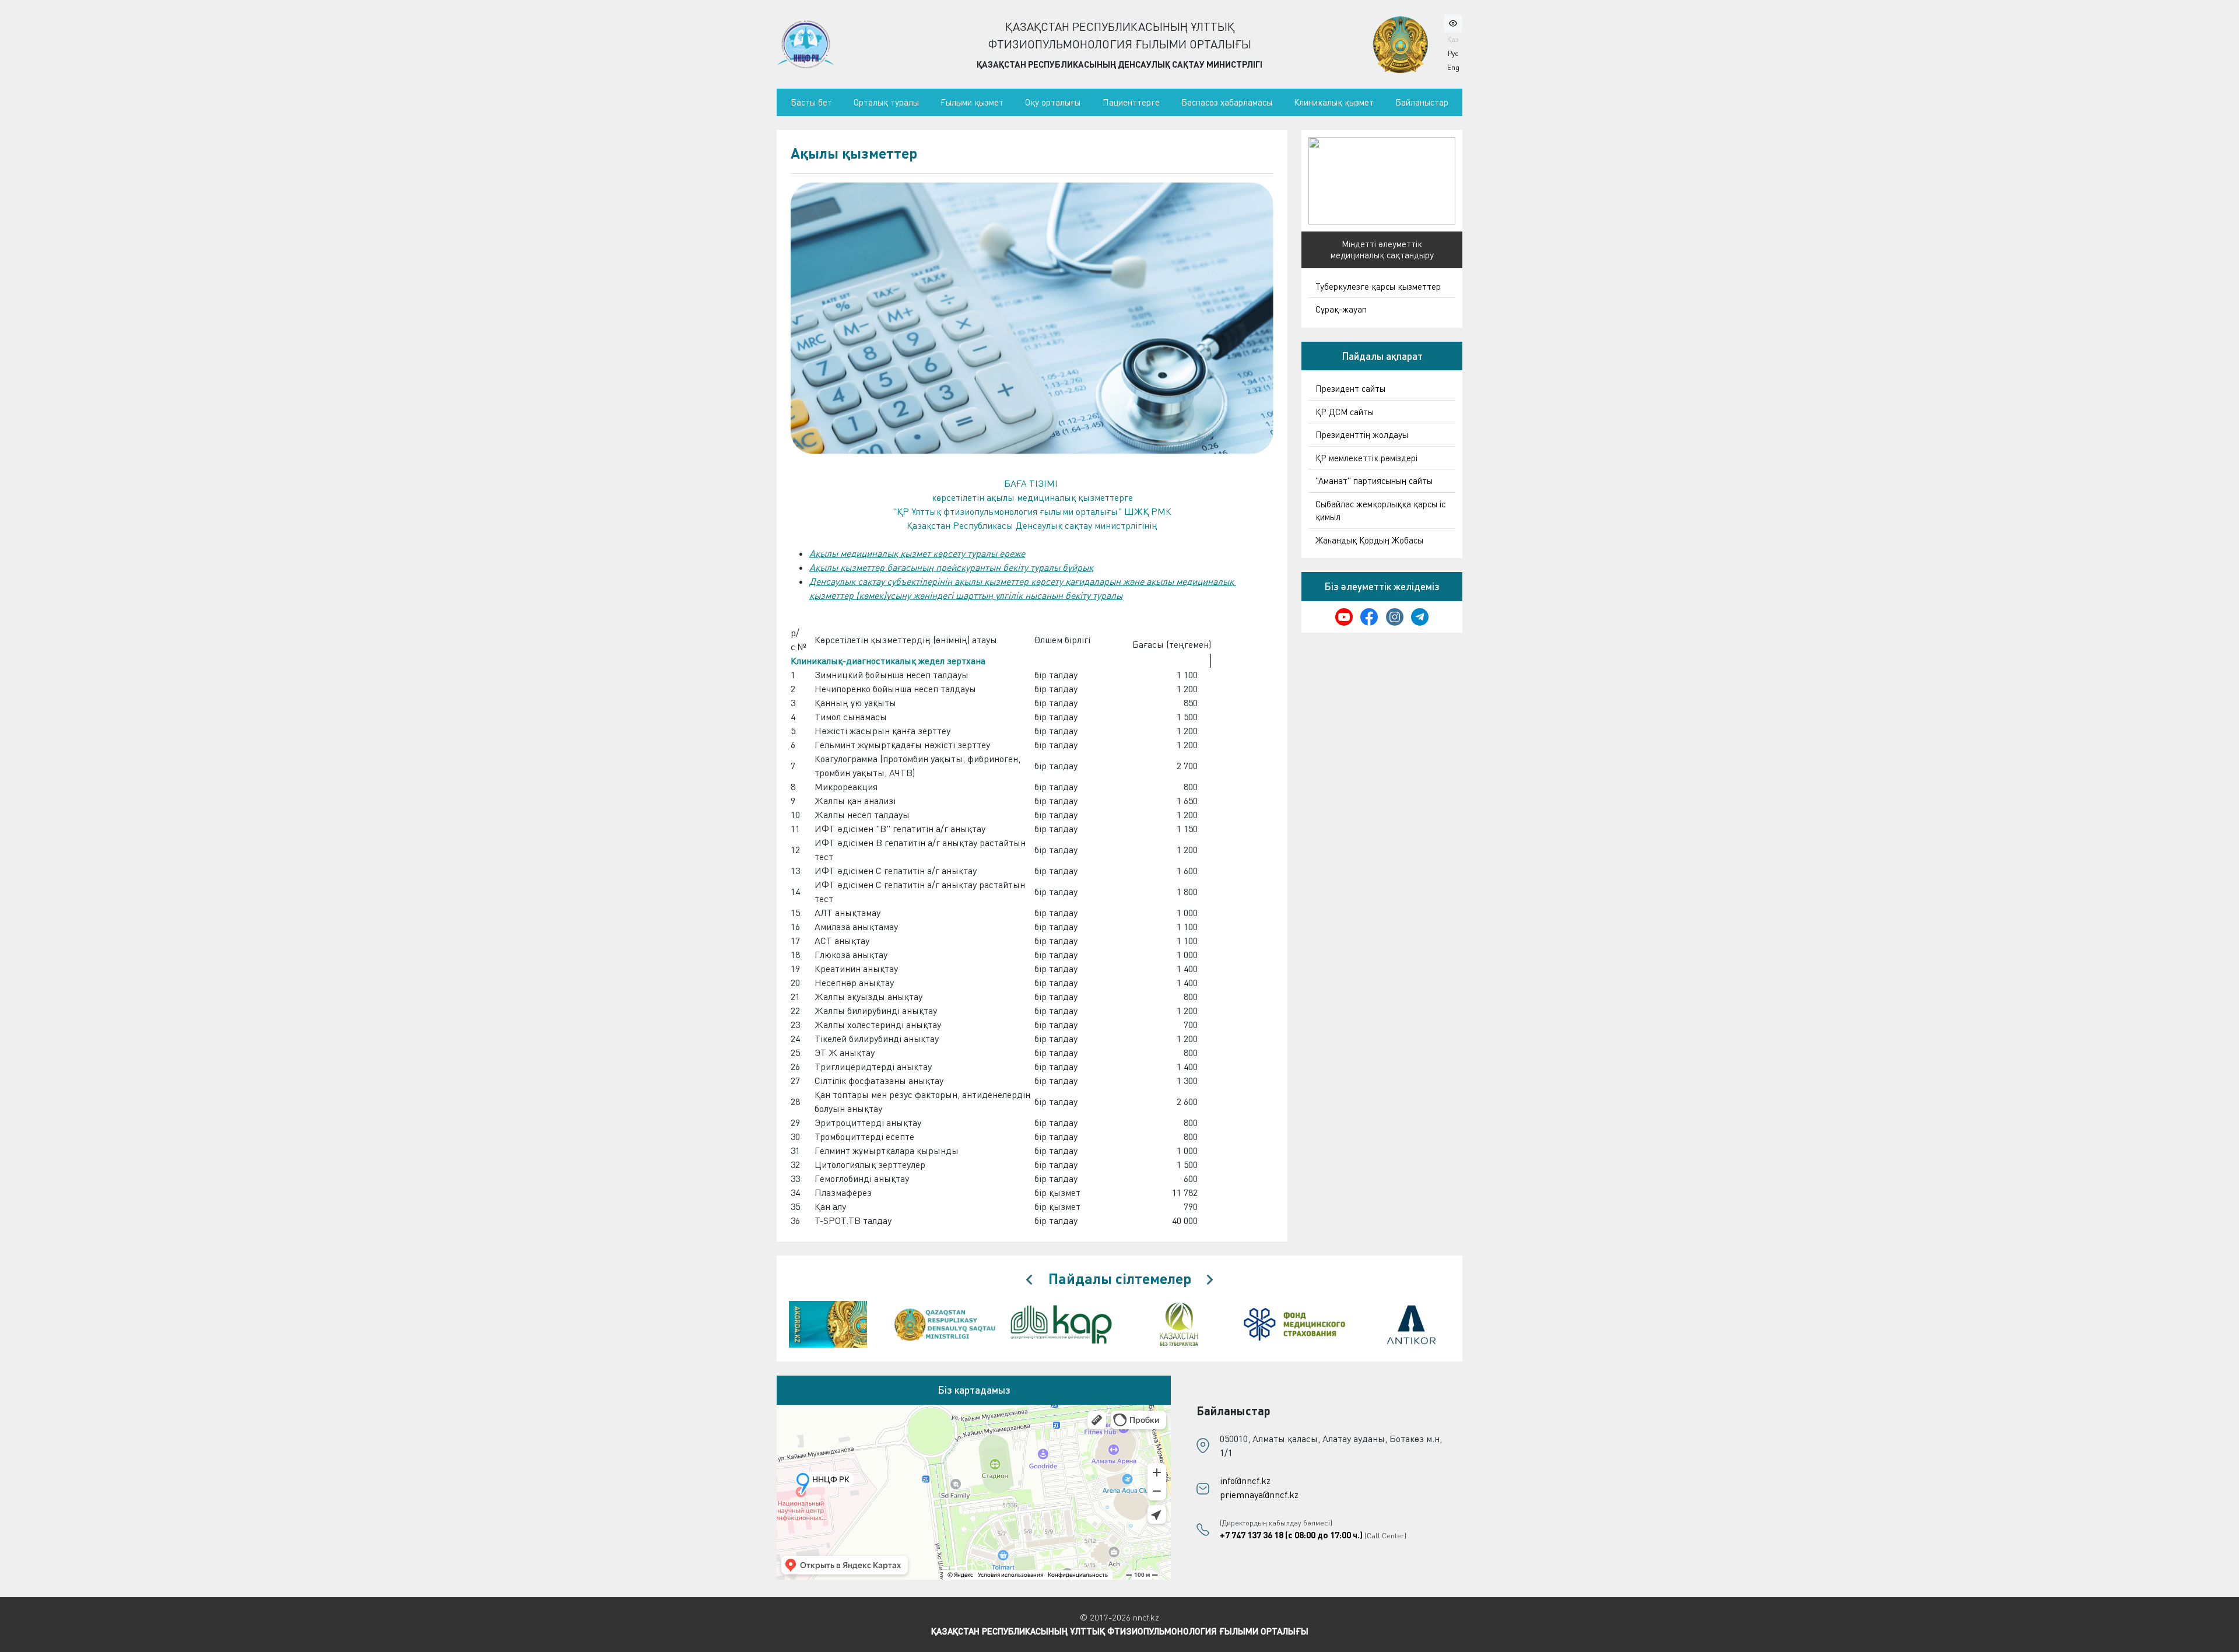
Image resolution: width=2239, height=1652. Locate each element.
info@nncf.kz (1245, 1481)
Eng (1453, 67)
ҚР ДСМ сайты (1345, 412)
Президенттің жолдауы (1362, 434)
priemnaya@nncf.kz (1259, 1495)
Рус (1453, 53)
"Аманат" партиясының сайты (1374, 480)
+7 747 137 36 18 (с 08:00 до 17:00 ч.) (1291, 1535)
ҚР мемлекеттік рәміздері (1366, 458)
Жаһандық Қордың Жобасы (1369, 540)
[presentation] (1029, 1280)
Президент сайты (1350, 388)
